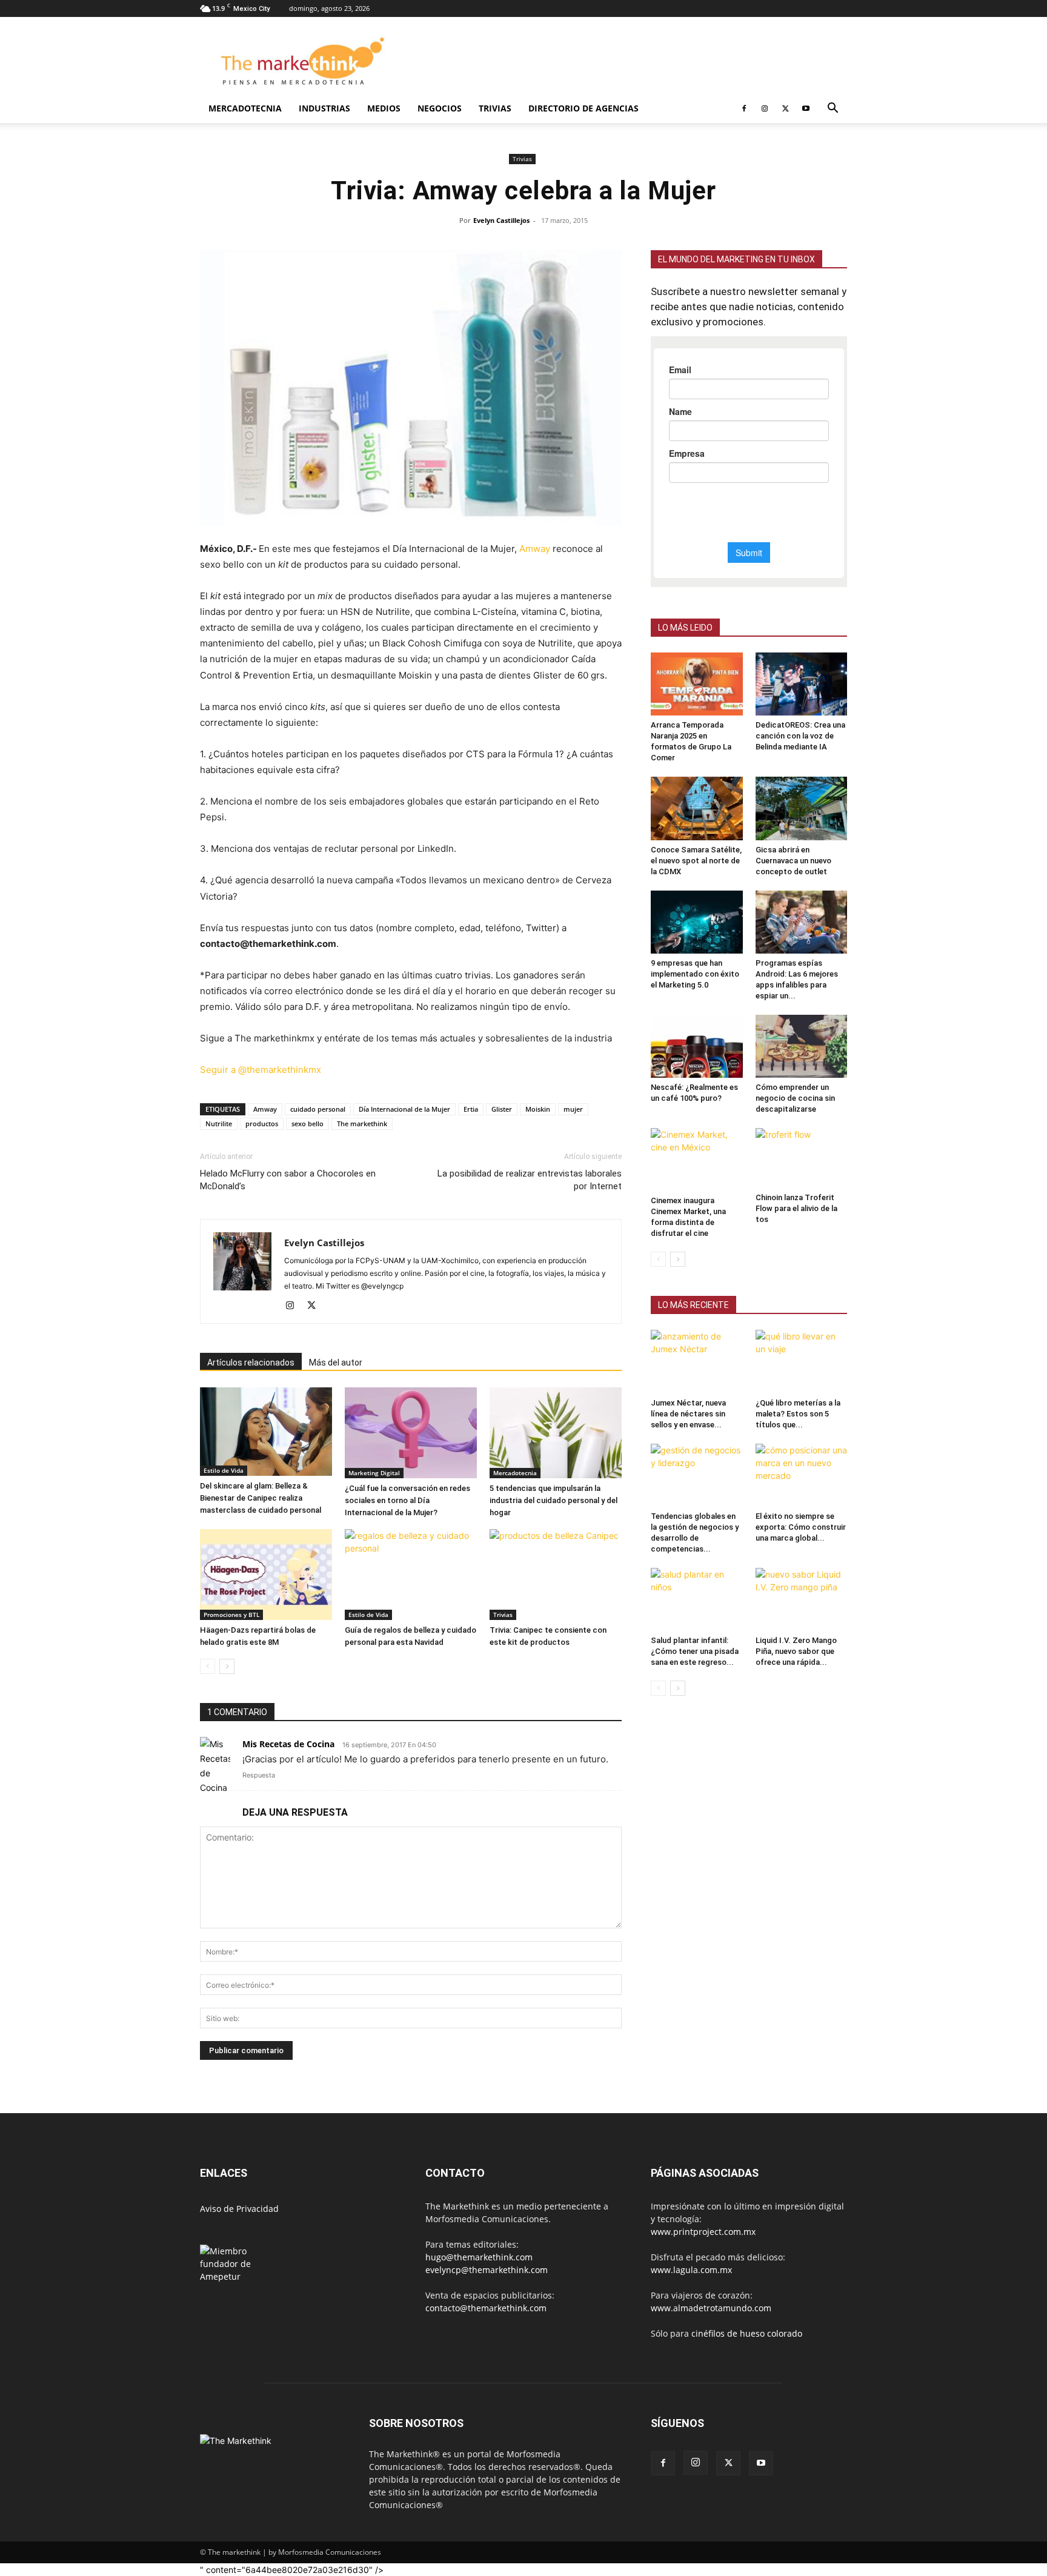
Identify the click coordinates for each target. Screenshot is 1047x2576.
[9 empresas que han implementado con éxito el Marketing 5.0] (697, 922)
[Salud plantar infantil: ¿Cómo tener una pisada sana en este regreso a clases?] (697, 1599)
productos (262, 1125)
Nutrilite (219, 1125)
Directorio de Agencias (583, 108)
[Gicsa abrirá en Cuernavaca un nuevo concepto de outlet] (802, 808)
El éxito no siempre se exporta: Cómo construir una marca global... (801, 1527)
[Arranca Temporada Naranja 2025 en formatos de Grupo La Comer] (697, 684)
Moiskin (538, 1110)
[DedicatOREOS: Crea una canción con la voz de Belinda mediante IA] (802, 684)
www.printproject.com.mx (703, 2233)
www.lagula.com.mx (691, 2271)
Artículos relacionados (251, 1364)
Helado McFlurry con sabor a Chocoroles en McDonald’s (288, 1181)
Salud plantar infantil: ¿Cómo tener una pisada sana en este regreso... (695, 1651)
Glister (502, 1110)
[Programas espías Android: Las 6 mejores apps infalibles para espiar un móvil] (802, 922)
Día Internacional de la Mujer (404, 1110)
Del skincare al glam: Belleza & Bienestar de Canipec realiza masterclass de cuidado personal (261, 1499)
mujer (573, 1110)
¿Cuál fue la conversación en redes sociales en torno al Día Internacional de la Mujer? (407, 1502)
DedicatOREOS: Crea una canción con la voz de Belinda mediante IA (800, 736)
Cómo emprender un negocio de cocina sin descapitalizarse (795, 1098)
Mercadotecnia (245, 108)
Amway (535, 549)
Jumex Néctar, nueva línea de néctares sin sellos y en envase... (688, 1414)
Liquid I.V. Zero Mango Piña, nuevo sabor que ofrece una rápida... (796, 1651)
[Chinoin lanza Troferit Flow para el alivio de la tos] (802, 1158)
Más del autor (336, 1364)
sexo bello (307, 1125)
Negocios (440, 108)
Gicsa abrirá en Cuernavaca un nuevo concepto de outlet (793, 861)
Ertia (471, 1110)
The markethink (362, 1125)
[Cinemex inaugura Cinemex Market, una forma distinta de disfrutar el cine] (697, 1160)
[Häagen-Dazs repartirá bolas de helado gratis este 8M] (266, 1576)
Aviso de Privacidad (239, 2210)
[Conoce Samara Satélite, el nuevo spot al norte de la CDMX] (697, 808)
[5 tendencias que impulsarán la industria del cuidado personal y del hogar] (556, 1434)
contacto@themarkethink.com (486, 2309)
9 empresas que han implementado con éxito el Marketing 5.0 (695, 974)
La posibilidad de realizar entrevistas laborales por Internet (530, 1181)
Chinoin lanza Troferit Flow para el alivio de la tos (796, 1208)
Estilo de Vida (224, 1472)
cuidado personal (318, 1110)
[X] (785, 108)
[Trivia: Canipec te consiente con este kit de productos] (556, 1576)
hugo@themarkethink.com (479, 2258)
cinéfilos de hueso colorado (747, 2335)
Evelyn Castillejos (501, 220)
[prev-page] (208, 1668)
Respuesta (259, 1776)
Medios (384, 108)
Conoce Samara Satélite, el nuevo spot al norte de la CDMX (696, 861)
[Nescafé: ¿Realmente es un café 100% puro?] (697, 1046)
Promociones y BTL (231, 1616)
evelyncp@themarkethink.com (487, 2271)
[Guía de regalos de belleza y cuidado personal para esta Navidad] (411, 1576)
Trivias (495, 108)
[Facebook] (744, 108)
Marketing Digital (374, 1474)
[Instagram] (765, 108)
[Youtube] (806, 108)
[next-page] (227, 1668)
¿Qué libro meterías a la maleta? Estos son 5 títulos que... (798, 1414)
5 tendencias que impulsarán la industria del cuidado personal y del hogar (553, 1502)
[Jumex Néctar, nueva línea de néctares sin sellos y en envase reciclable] (697, 1361)
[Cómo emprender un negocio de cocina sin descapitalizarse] (802, 1046)
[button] (833, 109)
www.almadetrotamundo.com (711, 2309)
